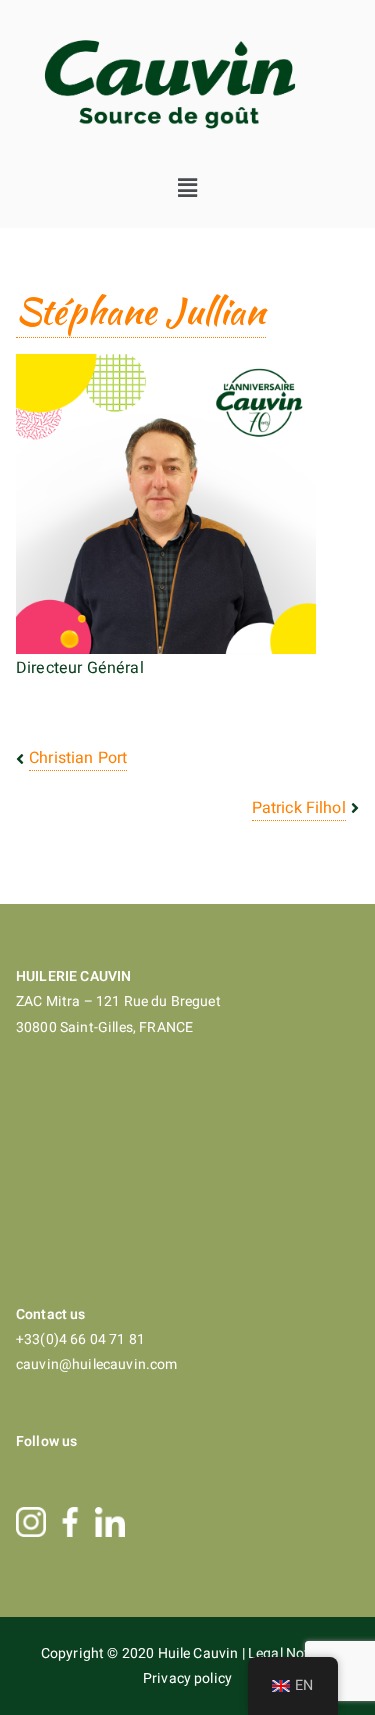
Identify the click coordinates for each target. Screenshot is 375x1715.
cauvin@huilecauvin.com (97, 1364)
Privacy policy (187, 1678)
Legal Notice (289, 1653)
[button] (187, 188)
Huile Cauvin (200, 1653)
